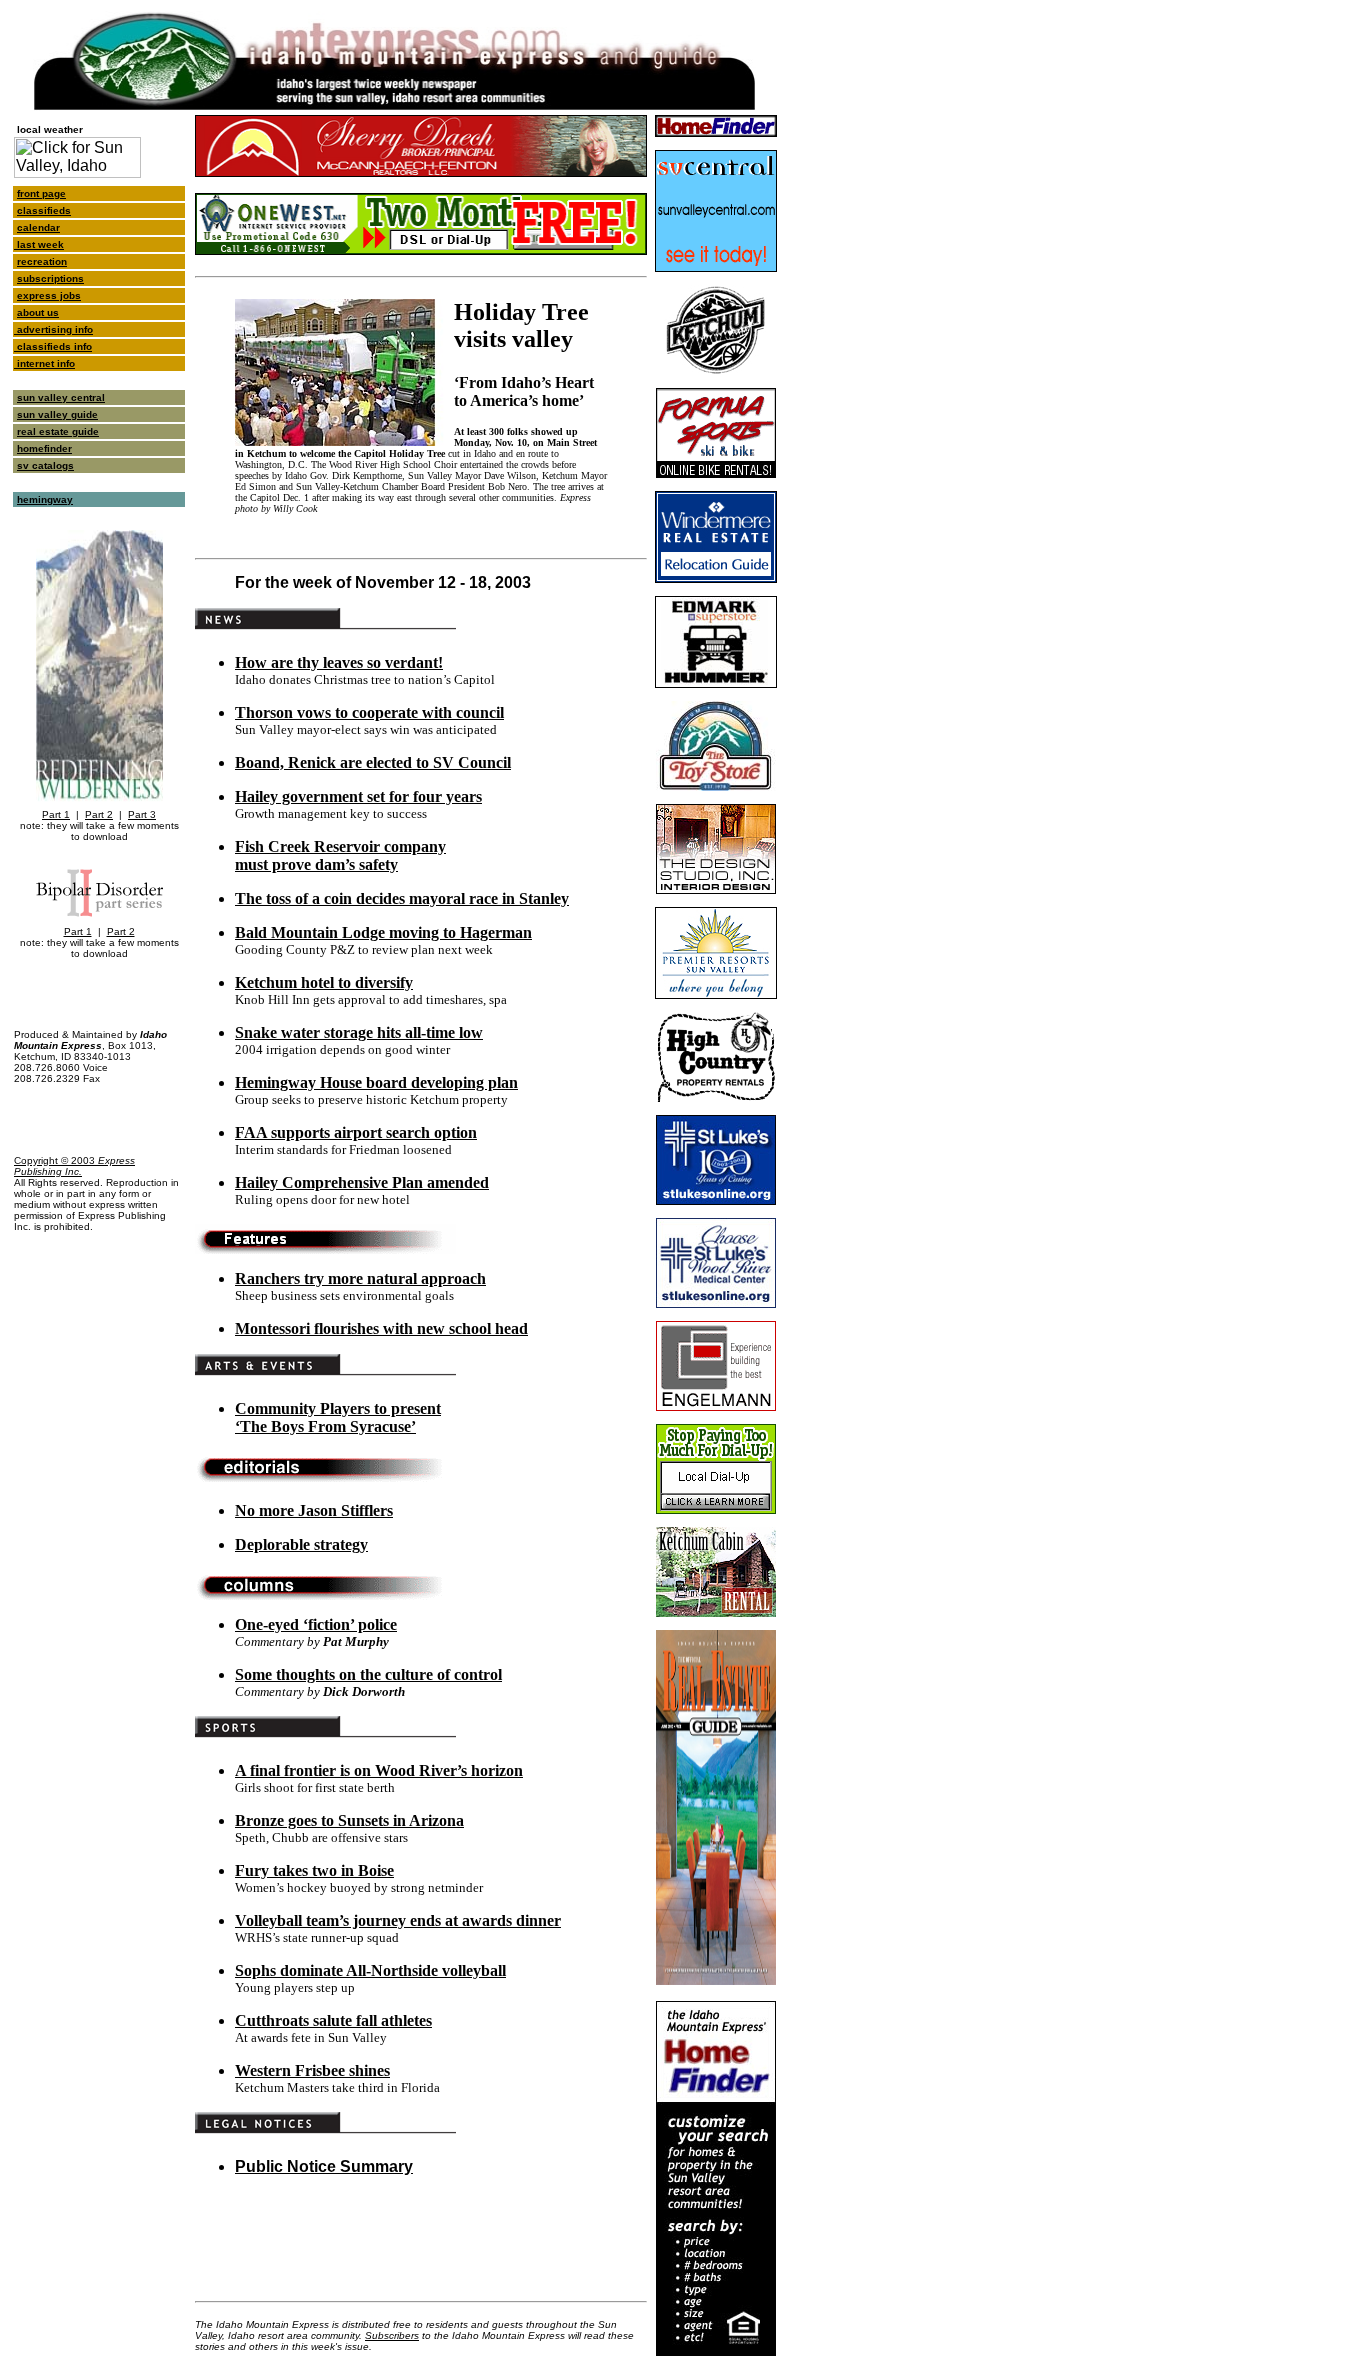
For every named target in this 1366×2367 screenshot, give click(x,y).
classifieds (44, 210)
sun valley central (61, 397)
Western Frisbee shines (312, 2070)
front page (41, 193)
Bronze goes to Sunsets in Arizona (349, 1820)
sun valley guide (57, 414)
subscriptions (50, 278)
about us (38, 312)
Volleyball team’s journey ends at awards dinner (398, 1920)
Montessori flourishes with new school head (381, 1328)
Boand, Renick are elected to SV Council (373, 762)
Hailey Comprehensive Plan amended (362, 1182)
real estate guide (58, 431)
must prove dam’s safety (316, 864)
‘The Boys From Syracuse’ (325, 1426)
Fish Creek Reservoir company (340, 846)
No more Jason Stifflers (314, 1510)
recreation (42, 261)
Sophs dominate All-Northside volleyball (370, 1970)
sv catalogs (45, 465)
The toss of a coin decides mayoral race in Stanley (402, 898)
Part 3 (142, 814)
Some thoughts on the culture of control (368, 1674)
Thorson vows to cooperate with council (369, 712)
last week (39, 244)
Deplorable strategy (301, 1544)
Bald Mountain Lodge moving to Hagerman (383, 932)
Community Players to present (338, 1408)
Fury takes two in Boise (314, 1870)
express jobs (49, 295)
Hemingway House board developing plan (376, 1082)
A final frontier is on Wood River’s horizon (379, 1770)
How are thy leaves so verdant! (339, 662)
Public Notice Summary (324, 2166)
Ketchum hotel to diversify (324, 982)
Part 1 (56, 814)
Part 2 (99, 814)
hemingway (45, 499)
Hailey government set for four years (358, 796)
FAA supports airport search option (356, 1132)
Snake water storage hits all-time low (359, 1032)
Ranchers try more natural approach (360, 1278)
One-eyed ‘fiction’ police (316, 1624)
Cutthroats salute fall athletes (333, 2020)
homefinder (44, 448)
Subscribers (392, 2335)
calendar (38, 227)
